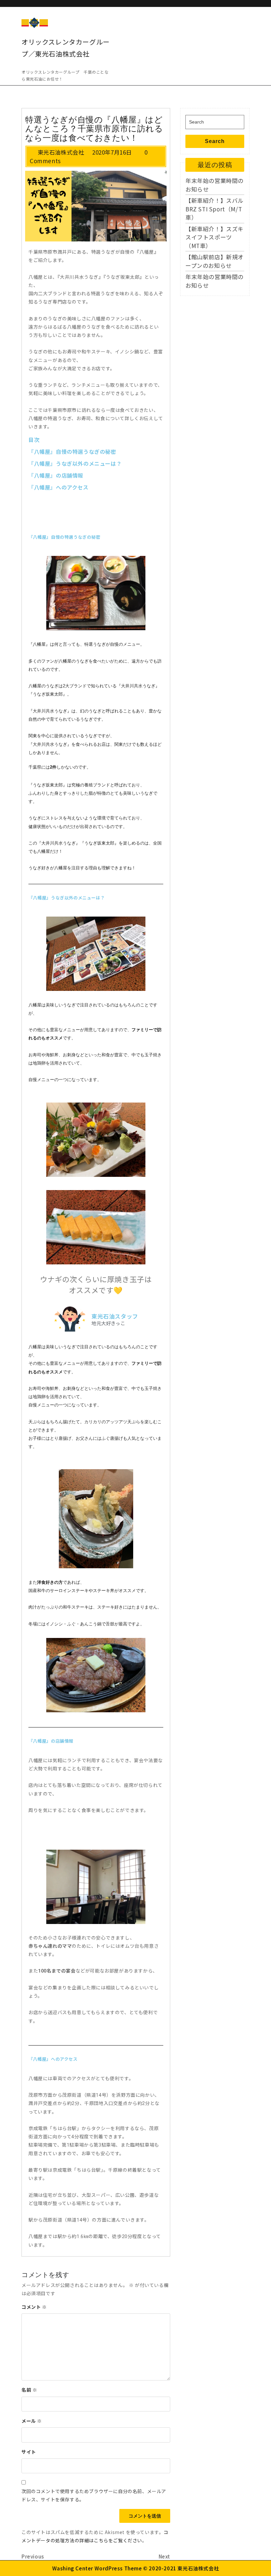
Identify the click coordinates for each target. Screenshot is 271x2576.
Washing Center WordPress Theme (97, 2568)
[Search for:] (215, 122)
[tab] (246, 20)
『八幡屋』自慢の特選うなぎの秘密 (72, 452)
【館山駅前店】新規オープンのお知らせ (214, 261)
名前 (29, 2390)
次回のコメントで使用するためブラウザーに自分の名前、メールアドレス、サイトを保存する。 (94, 2495)
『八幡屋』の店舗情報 (56, 476)
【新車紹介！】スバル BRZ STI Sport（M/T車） (217, 209)
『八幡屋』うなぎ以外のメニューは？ (75, 464)
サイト (29, 2452)
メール (32, 2421)
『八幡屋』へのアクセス (58, 488)
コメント (34, 2307)
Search (215, 141)
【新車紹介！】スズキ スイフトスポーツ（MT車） (217, 237)
